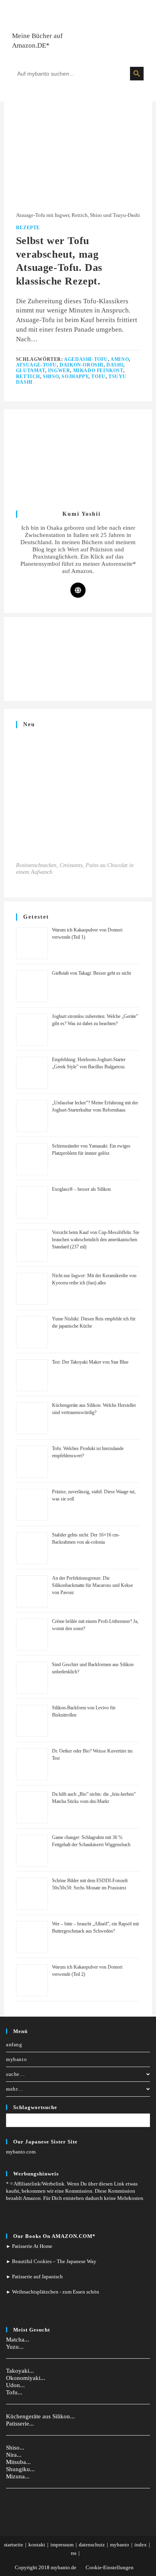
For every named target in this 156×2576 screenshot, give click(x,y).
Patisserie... (20, 2424)
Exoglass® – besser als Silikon (81, 1189)
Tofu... (14, 2392)
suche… (16, 2074)
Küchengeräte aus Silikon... (40, 2416)
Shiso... (15, 2448)
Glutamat (31, 371)
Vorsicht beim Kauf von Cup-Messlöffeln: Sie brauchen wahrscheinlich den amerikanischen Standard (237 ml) (96, 1240)
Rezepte (28, 228)
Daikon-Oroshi (82, 365)
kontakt (37, 2545)
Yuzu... (15, 2347)
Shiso (51, 377)
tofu (98, 377)
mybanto (16, 2059)
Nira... (14, 2455)
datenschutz (92, 2545)
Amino (120, 359)
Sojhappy (75, 377)
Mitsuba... (18, 2462)
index (141, 2545)
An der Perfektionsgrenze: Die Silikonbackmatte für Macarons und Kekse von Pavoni (92, 1585)
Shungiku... (20, 2469)
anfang (14, 2044)
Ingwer (59, 371)
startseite (14, 2545)
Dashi (115, 365)
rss (74, 2553)
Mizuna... (18, 2476)
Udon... (15, 2385)
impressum (62, 2545)
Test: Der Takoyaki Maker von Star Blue (90, 1362)
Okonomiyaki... (26, 2378)
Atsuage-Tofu (36, 365)
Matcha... (18, 2340)
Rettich (28, 377)
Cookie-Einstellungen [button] (110, 2567)
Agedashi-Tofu (86, 359)
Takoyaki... (20, 2371)
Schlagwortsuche (35, 2107)
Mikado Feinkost (98, 371)
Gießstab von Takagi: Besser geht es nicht (91, 973)
